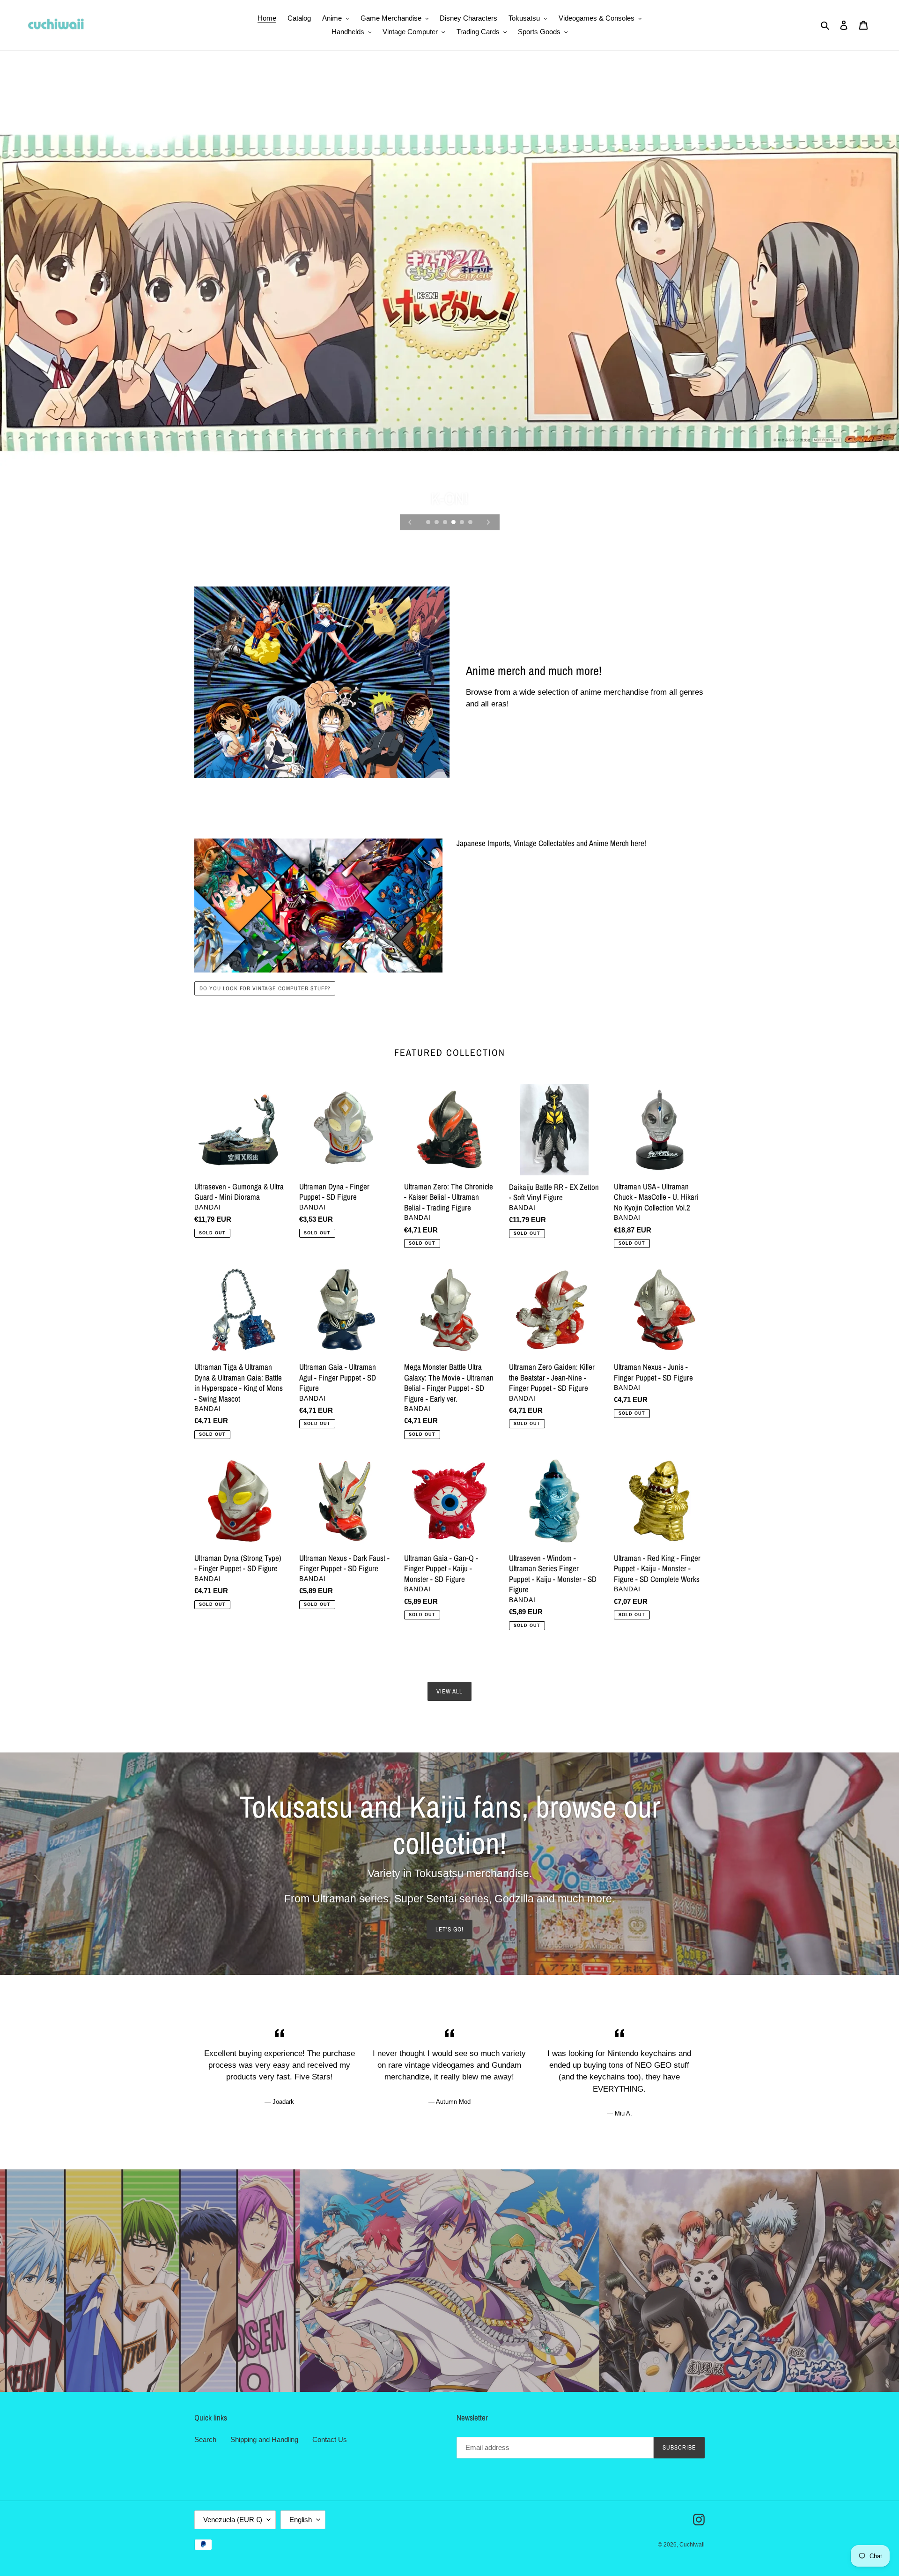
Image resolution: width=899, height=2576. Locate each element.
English (301, 2520)
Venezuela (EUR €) (233, 2520)
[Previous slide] (410, 522)
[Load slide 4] (454, 523)
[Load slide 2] (437, 523)
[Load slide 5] (463, 523)
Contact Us (330, 2439)
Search (205, 2439)
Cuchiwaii (692, 2545)
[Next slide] (488, 522)
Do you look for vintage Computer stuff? (265, 988)
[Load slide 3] (446, 523)
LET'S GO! (449, 1929)
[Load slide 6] (471, 523)
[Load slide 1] (429, 523)
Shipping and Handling (264, 2439)
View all (449, 1691)
